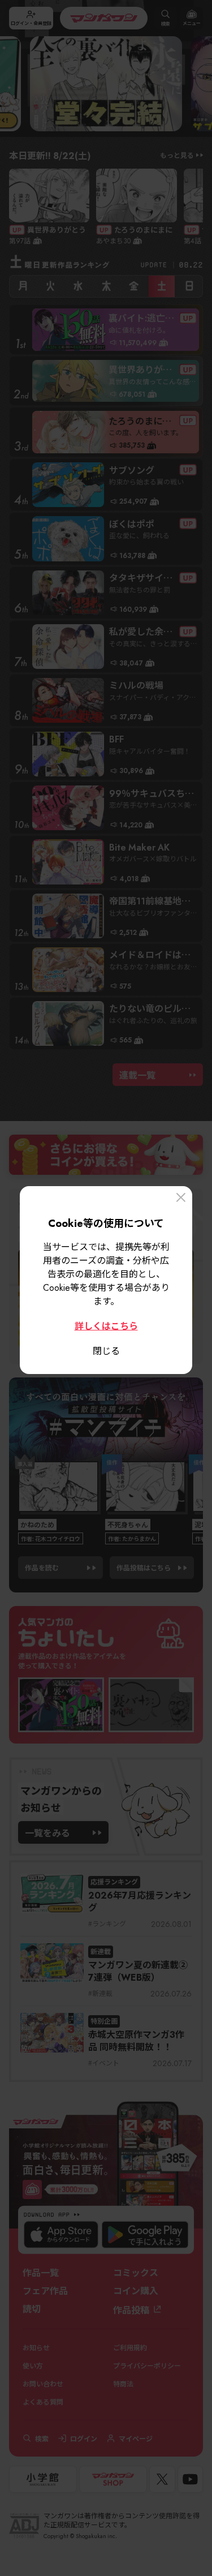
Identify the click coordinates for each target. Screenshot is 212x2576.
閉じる (106, 1350)
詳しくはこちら (106, 1325)
